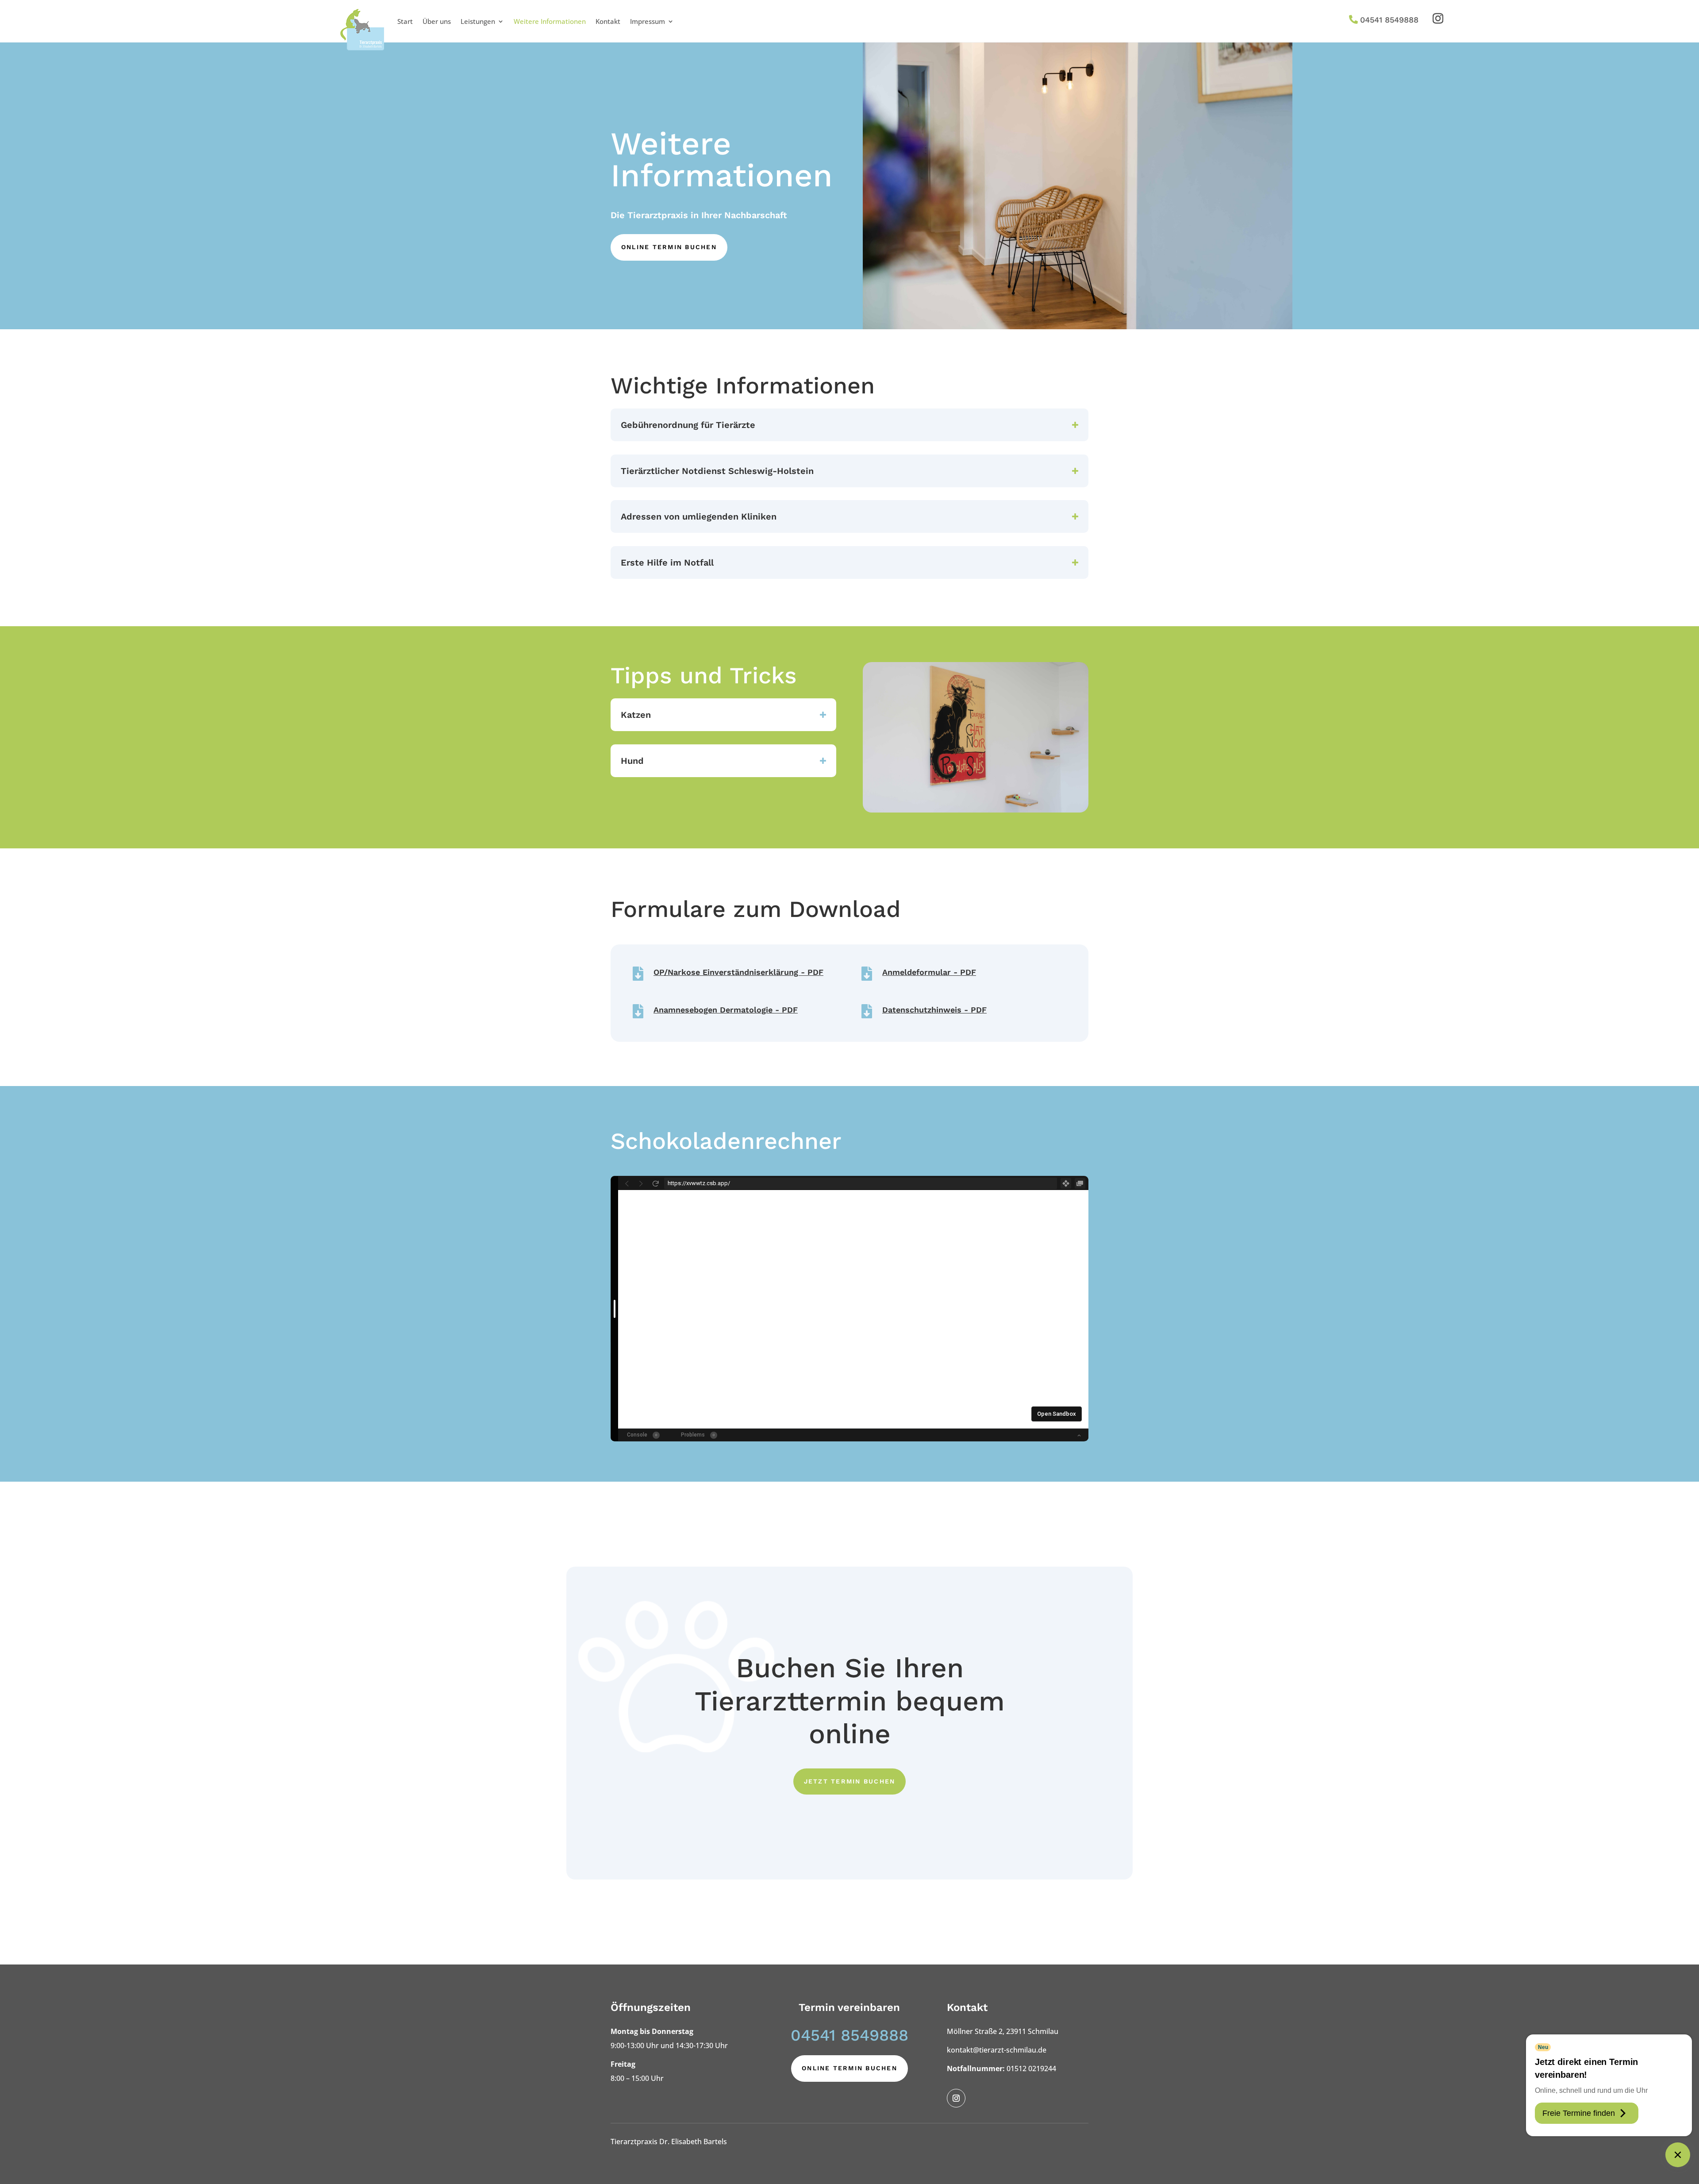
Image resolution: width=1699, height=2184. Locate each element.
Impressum (648, 21)
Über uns (437, 21)
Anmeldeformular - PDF (929, 972)
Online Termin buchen (669, 247)
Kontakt (608, 21)
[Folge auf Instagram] (1438, 19)
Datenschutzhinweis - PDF (934, 1010)
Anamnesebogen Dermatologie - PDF (726, 1010)
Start (405, 21)
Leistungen (478, 21)
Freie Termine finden (1579, 2113)
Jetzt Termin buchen (850, 1781)
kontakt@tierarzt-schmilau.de (997, 2050)
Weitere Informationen (550, 21)
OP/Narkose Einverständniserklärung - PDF (738, 972)
